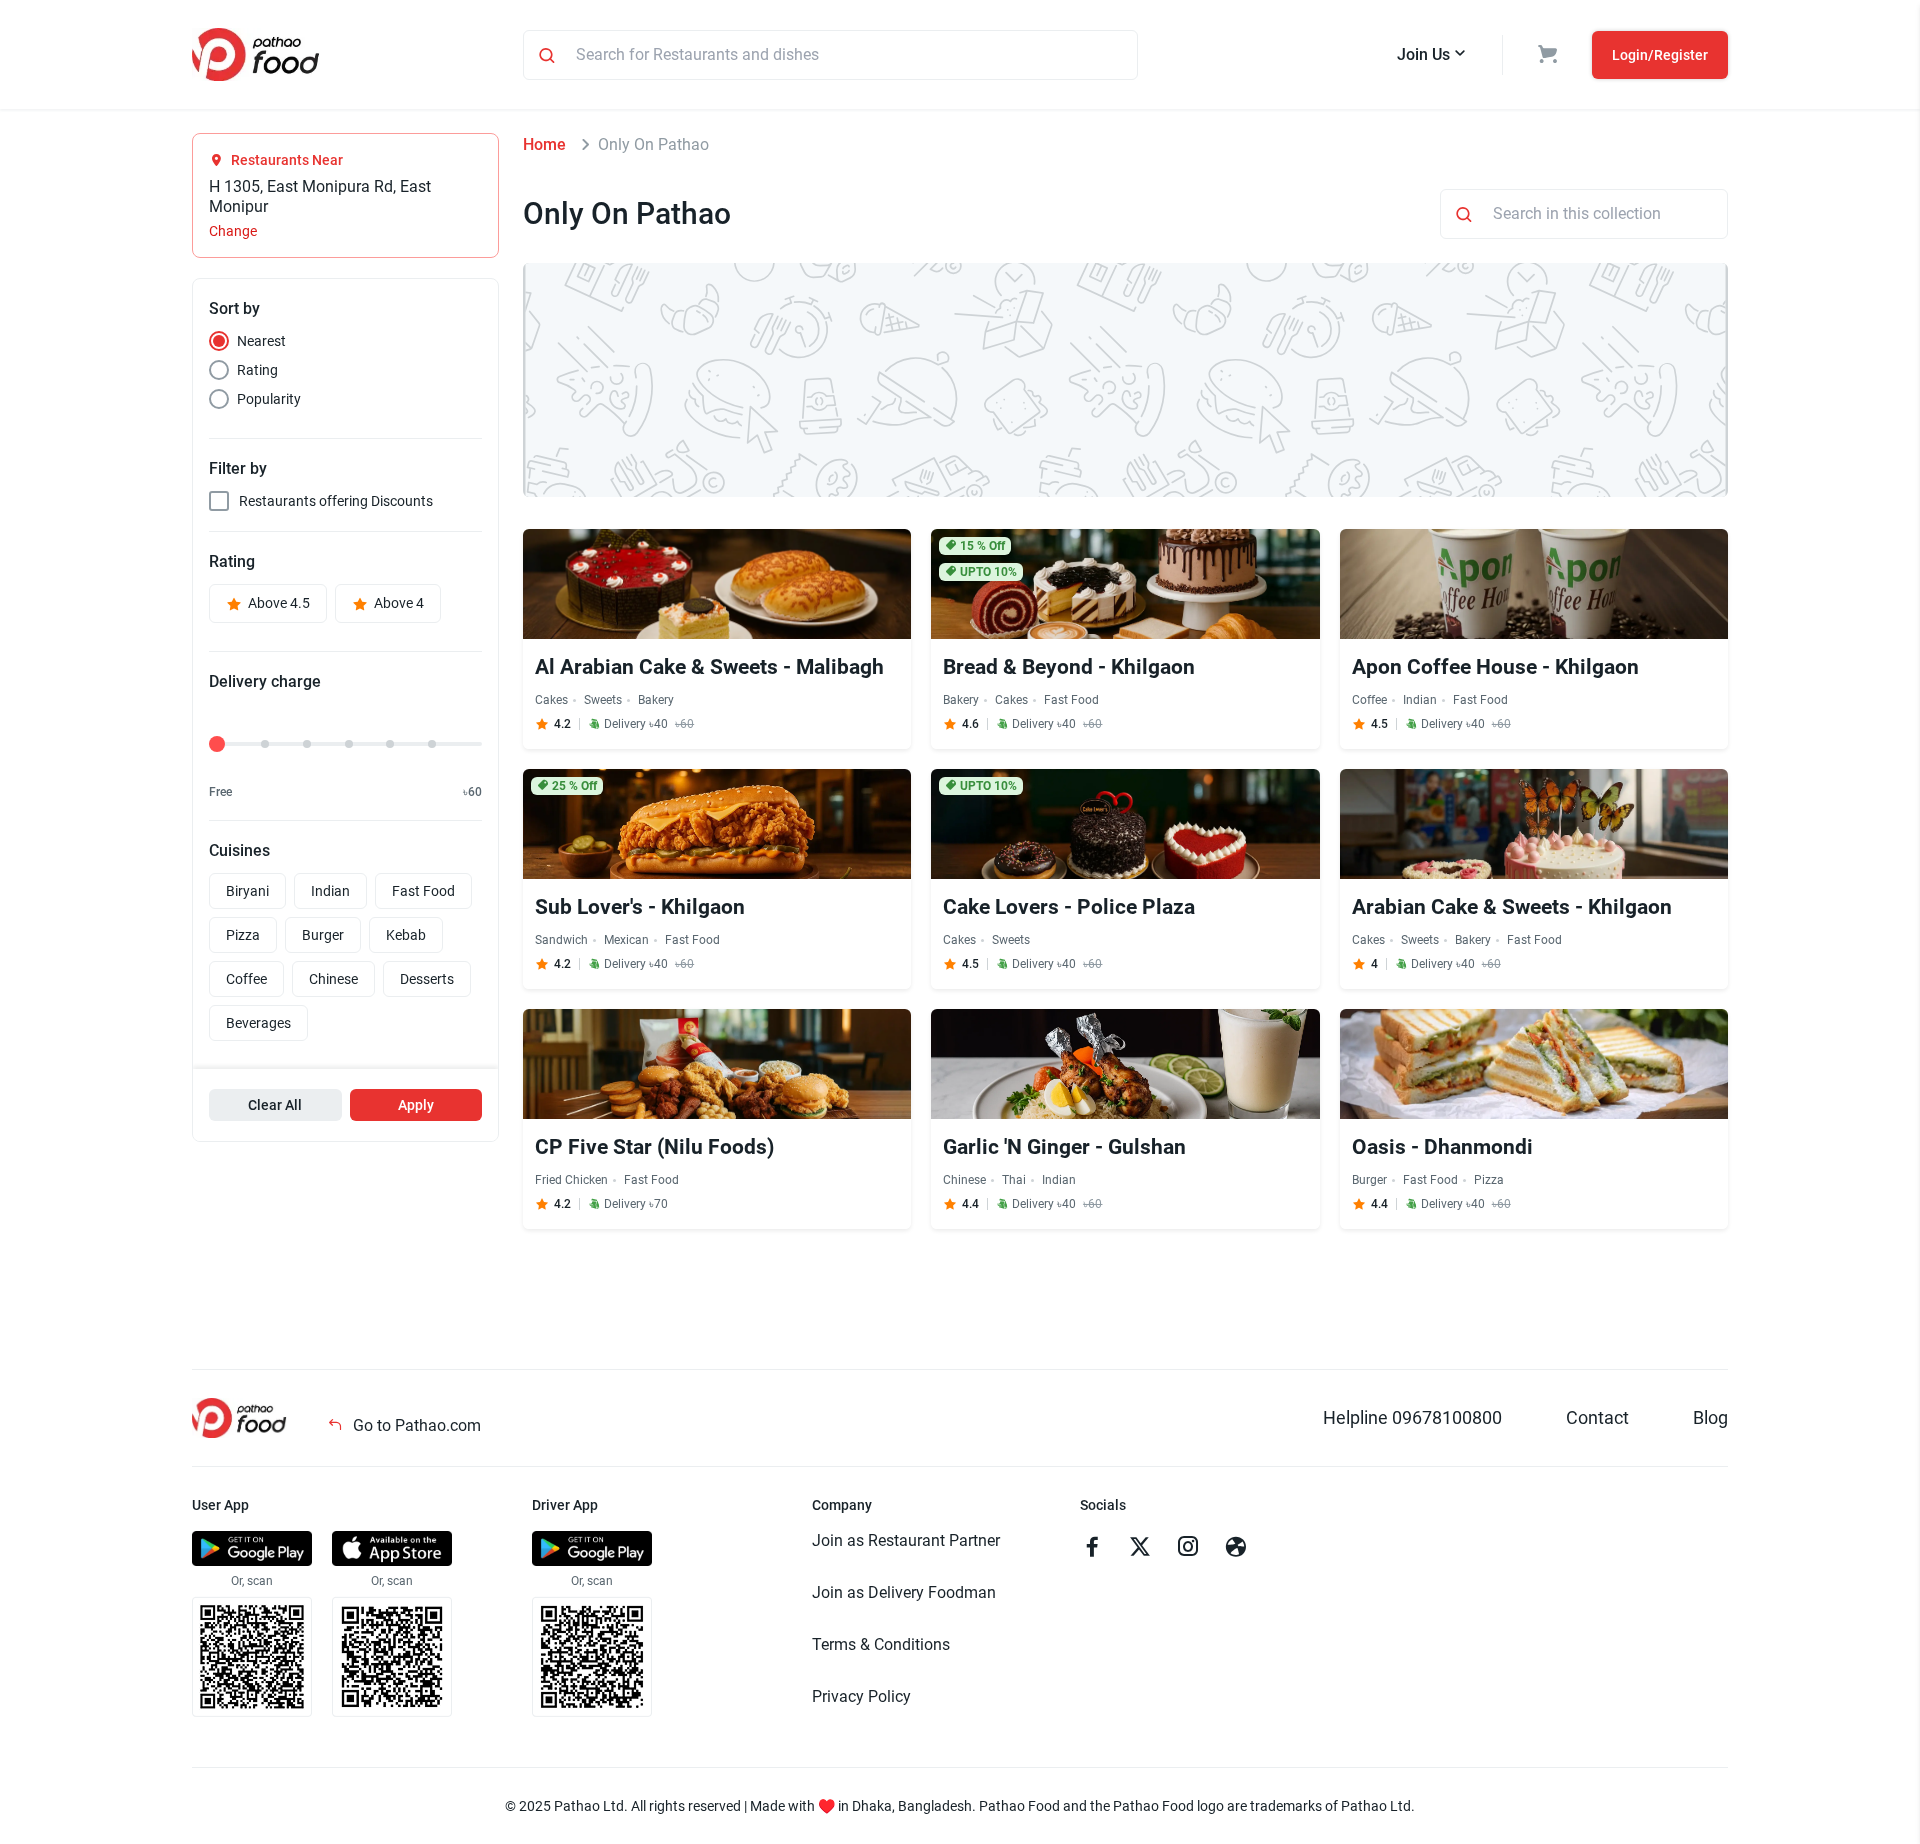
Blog (1710, 1417)
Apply (416, 1105)
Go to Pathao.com (415, 1425)
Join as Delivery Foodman (904, 1592)
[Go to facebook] (1092, 1549)
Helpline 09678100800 (1412, 1417)
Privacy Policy (861, 1696)
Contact (1597, 1417)
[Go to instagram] (1188, 1549)
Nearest (261, 341)
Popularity (269, 399)
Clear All (275, 1105)
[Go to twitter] (1140, 1549)
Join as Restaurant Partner (906, 1540)
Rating (257, 370)
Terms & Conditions (881, 1644)
